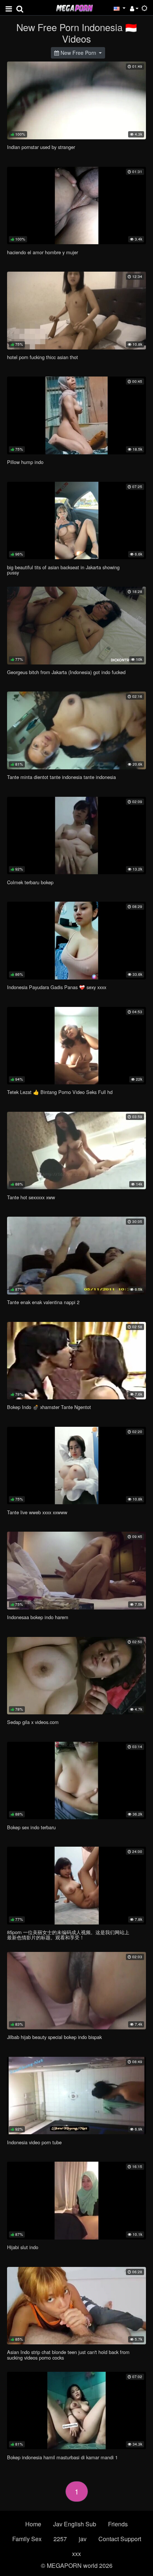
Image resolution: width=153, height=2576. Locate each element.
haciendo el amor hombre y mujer (43, 252)
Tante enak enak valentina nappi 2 (43, 1302)
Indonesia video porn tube (34, 2142)
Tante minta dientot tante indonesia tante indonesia (61, 777)
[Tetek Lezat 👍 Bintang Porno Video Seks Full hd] (76, 1046)
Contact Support (120, 2539)
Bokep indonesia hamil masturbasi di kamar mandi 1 (62, 2457)
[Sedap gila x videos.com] (76, 1676)
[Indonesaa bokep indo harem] (76, 1570)
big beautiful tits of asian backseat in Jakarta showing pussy (63, 570)
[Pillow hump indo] (76, 415)
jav (83, 2539)
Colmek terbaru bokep (30, 882)
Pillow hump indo (25, 462)
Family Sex (27, 2539)
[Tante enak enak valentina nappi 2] (76, 1255)
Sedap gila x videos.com (33, 1722)
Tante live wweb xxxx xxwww (37, 1512)
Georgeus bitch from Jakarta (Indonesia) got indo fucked (66, 672)
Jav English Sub (75, 2524)
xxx (76, 2554)
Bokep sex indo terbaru (31, 1827)
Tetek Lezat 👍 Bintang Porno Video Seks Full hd (60, 1092)
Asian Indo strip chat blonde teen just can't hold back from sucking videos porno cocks (68, 2355)
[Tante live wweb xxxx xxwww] (76, 1466)
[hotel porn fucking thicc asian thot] (76, 310)
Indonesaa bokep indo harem (38, 1617)
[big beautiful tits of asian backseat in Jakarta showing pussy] (76, 520)
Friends (118, 2524)
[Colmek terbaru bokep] (76, 836)
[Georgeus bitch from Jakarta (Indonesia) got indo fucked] (76, 625)
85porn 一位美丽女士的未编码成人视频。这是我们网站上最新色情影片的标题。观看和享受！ (68, 1935)
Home (33, 2524)
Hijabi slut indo (23, 2247)
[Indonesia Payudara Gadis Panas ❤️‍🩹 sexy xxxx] (76, 940)
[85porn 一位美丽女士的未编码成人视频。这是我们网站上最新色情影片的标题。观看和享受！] (76, 1885)
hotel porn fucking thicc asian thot (43, 357)
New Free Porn (78, 53)
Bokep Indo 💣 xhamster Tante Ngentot (49, 1407)
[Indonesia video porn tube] (76, 2096)
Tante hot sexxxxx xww (31, 1197)
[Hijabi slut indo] (76, 2200)
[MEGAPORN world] (74, 7)
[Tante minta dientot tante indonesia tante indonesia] (76, 730)
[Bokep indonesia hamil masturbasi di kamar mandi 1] (76, 2411)
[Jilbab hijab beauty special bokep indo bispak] (76, 1991)
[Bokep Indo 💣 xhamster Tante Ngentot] (76, 1361)
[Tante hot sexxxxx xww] (76, 1151)
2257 (60, 2539)
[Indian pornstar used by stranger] (76, 100)
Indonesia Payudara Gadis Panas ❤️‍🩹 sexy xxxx (57, 987)
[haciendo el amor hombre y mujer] (76, 205)
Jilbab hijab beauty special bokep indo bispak (54, 2037)
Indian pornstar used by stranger (41, 147)
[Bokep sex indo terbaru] (76, 1781)
